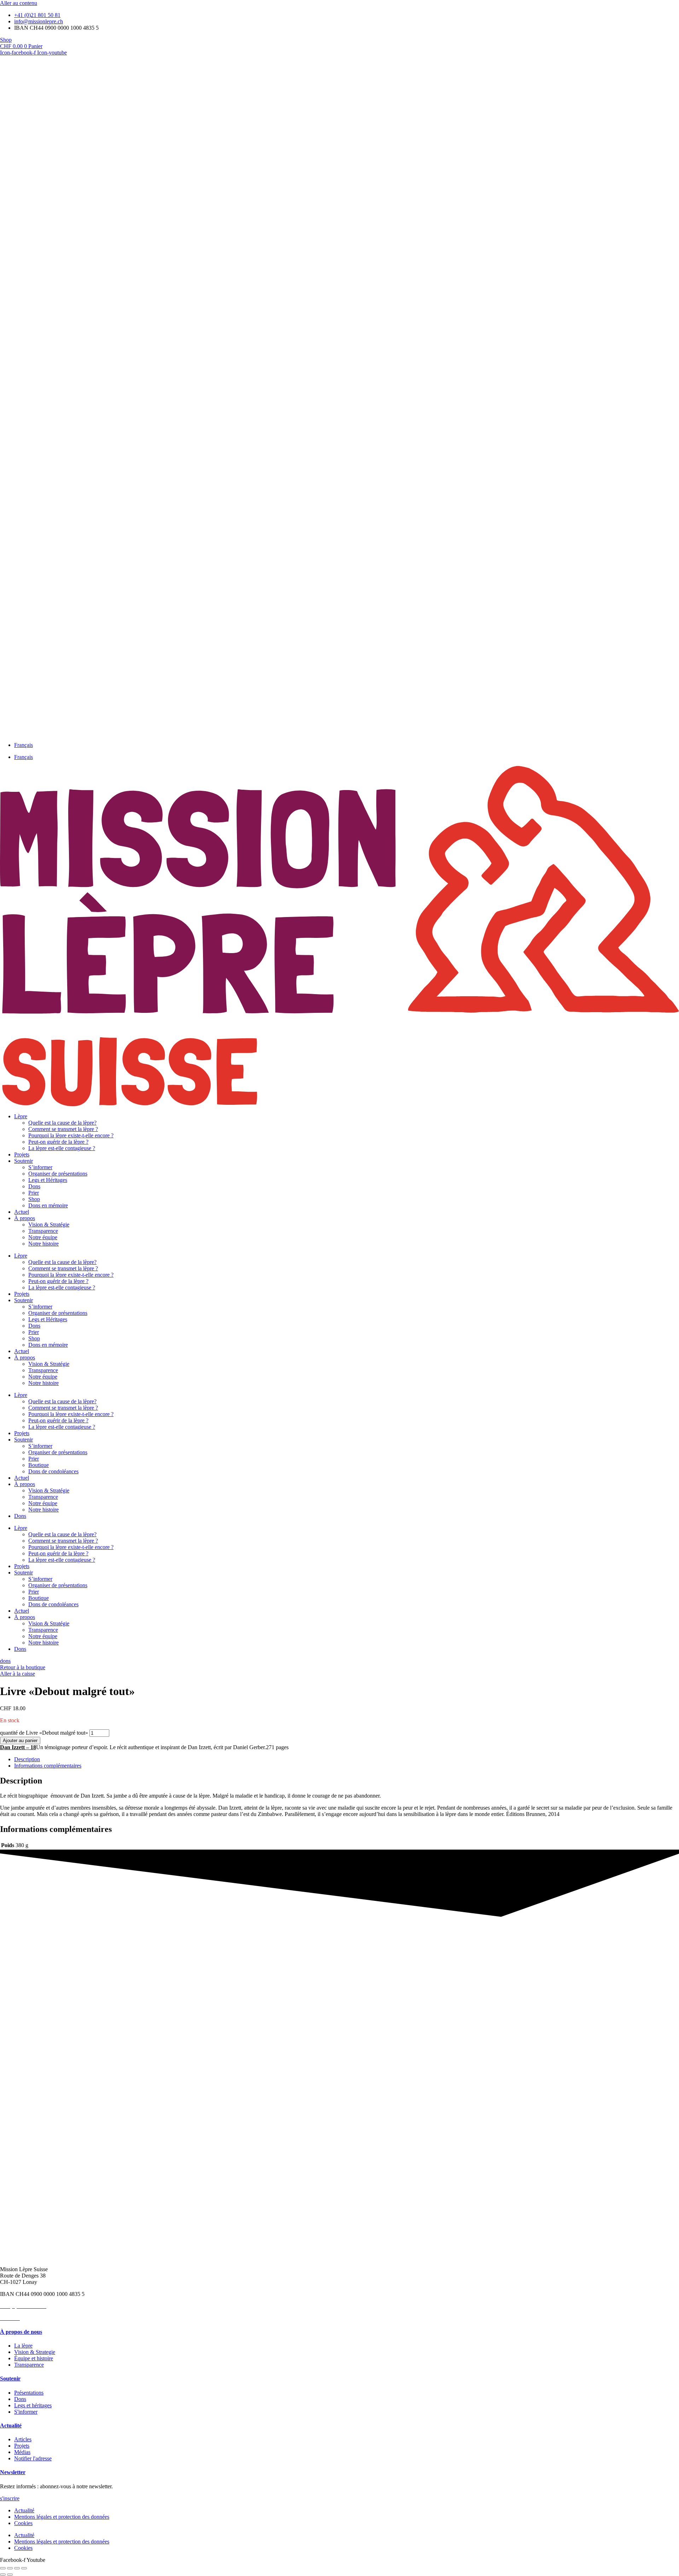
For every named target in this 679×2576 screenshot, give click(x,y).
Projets (22, 1154)
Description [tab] (27, 1759)
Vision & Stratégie (49, 1225)
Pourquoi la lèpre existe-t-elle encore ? (71, 1135)
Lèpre (21, 1116)
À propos (25, 1218)
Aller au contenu (19, 3)
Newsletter (13, 2472)
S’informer (40, 1167)
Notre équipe (43, 1237)
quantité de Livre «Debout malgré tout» (44, 1733)
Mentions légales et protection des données (62, 2517)
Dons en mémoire (48, 1205)
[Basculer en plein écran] (10, 2568)
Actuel (22, 1212)
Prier (34, 1193)
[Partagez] (17, 2568)
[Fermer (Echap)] (24, 2568)
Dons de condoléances (53, 1471)
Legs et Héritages (48, 1180)
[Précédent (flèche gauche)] (3, 2575)
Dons (34, 1186)
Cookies (23, 2523)
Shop (34, 1199)
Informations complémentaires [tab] (48, 1766)
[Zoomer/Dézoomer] (3, 2568)
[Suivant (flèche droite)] (10, 2575)
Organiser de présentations (58, 1174)
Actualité (11, 2426)
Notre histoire (43, 1244)
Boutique (39, 1465)
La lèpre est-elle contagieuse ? (62, 1148)
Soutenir (24, 1161)
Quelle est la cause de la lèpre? (62, 1123)
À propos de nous (21, 2332)
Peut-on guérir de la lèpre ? (58, 1142)
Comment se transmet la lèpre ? (63, 1129)
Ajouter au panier (20, 1740)
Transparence (43, 1231)
